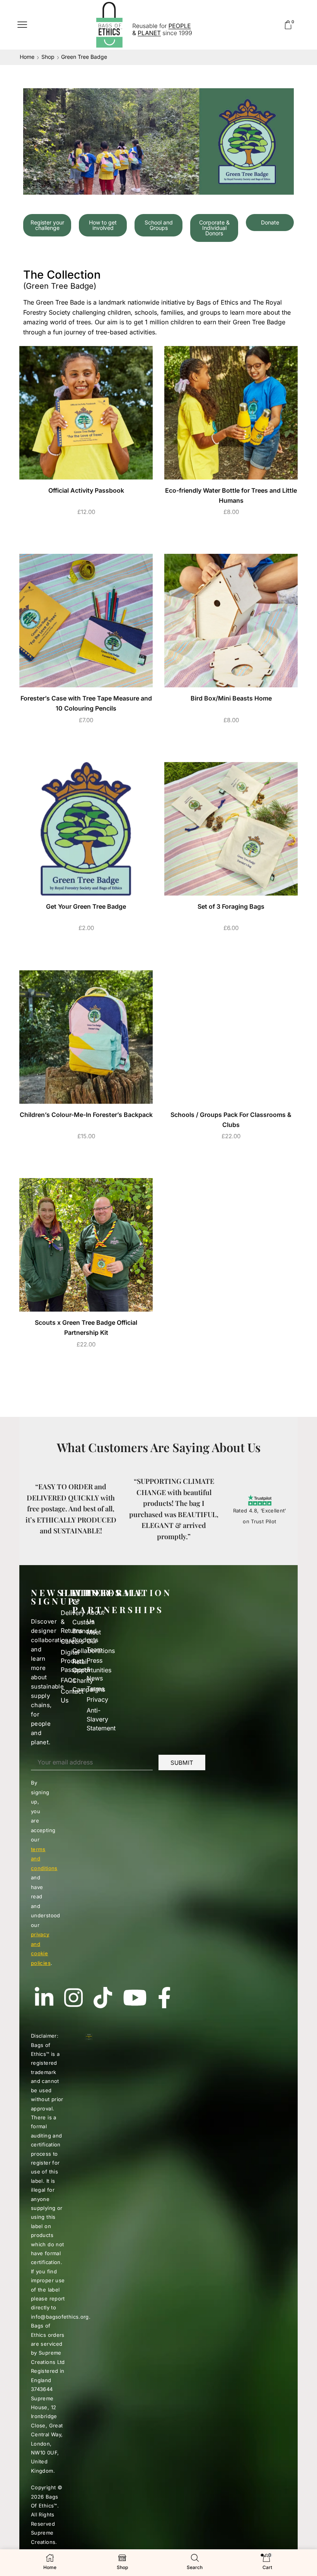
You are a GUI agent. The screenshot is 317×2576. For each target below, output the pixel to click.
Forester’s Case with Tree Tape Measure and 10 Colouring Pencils (86, 703)
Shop (48, 57)
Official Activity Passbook (86, 491)
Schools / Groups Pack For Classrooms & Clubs (231, 1120)
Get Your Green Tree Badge (86, 907)
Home (27, 57)
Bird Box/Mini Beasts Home (231, 698)
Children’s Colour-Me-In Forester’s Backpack (86, 1115)
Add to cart (86, 530)
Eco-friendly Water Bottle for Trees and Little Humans (231, 496)
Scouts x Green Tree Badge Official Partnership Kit (86, 1328)
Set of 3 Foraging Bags (231, 907)
